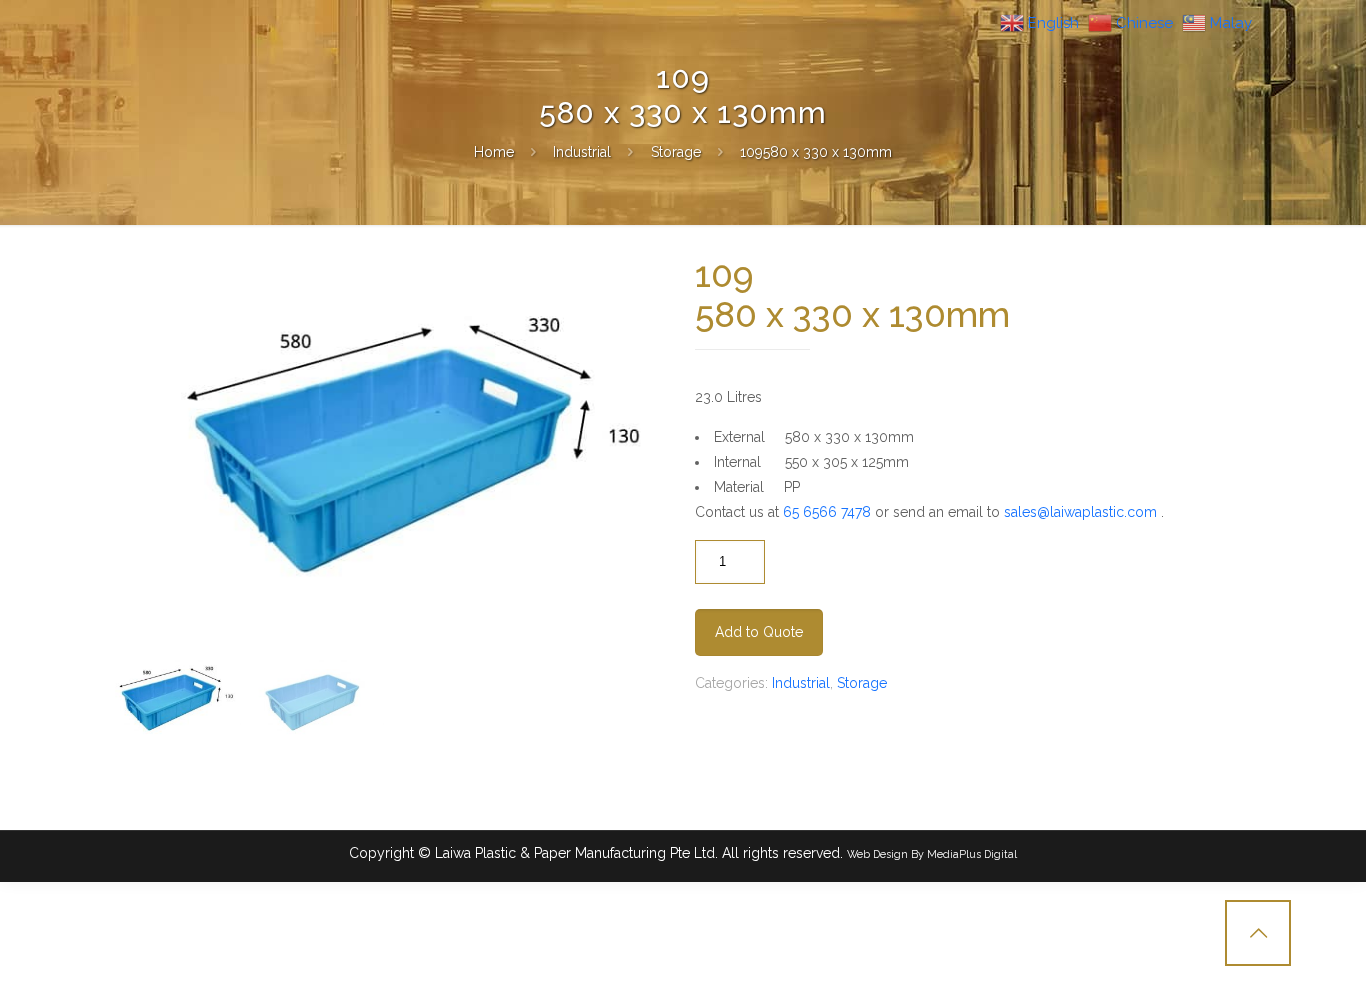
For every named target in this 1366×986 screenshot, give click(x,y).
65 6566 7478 (827, 512)
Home (494, 152)
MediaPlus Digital (972, 854)
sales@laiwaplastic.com (1080, 512)
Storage (676, 152)
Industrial (582, 152)
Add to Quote (759, 632)
